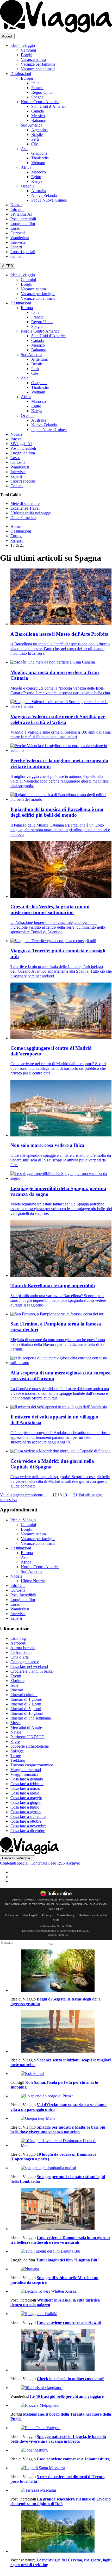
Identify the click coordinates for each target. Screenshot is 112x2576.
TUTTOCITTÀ (37, 1904)
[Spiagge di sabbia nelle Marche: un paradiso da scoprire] (61, 2269)
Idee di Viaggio (23, 1520)
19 (65, 1495)
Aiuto (56, 1920)
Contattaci (39, 1863)
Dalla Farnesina (23, 518)
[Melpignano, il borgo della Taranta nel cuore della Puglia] (61, 2405)
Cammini (28, 50)
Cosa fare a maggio (26, 1798)
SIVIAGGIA (63, 1904)
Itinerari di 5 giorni (26, 1709)
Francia (37, 88)
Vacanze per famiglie (38, 64)
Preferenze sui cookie (93, 1915)
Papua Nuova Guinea (49, 200)
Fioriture (17, 1681)
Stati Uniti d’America (49, 106)
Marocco (39, 172)
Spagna (37, 97)
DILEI (51, 1904)
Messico (38, 116)
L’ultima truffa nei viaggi (31, 513)
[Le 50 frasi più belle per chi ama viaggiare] (61, 2388)
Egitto (36, 177)
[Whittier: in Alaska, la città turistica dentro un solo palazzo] (61, 2291)
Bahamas (39, 120)
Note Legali (30, 1915)
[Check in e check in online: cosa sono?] (61, 2351)
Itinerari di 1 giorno (26, 1699)
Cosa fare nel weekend (29, 1667)
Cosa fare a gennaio (27, 1779)
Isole (14, 1685)
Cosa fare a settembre (28, 1817)
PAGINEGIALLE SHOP (73, 1900)
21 (75, 1495)
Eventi (16, 1676)
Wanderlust (20, 238)
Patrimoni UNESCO (27, 1737)
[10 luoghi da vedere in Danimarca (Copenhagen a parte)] (61, 2143)
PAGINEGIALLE (47, 1900)
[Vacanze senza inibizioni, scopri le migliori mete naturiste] (61, 2032)
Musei (15, 1723)
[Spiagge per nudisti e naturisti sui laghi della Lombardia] (61, 2168)
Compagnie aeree (25, 1662)
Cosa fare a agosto (26, 1812)
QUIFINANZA (80, 1904)
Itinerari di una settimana (31, 1718)
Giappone (39, 153)
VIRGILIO (30, 1900)
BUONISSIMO (98, 1904)
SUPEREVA (56, 1909)
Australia (39, 191)
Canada (38, 111)
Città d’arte (20, 1657)
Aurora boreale (23, 1648)
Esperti (16, 247)
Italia (35, 83)
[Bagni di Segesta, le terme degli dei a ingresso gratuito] (61, 1971)
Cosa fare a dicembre (28, 1831)
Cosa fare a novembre (28, 1826)
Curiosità (18, 233)
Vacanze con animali (38, 69)
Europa (27, 78)
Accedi (7, 36)
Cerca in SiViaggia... (18, 1858)
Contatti (17, 256)
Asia (25, 149)
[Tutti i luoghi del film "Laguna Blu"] (61, 2251)
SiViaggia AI (21, 214)
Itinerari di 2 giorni (26, 1704)
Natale (16, 1732)
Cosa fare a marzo (25, 1788)
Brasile (37, 135)
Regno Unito (42, 92)
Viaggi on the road (26, 1770)
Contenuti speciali (15, 1863)
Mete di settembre (25, 504)
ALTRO (8, 266)
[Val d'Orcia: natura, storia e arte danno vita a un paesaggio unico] (61, 2096)
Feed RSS (57, 1863)
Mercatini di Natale (26, 1727)
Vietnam (38, 163)
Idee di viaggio (23, 45)
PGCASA (95, 1900)
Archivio (73, 1863)
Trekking (18, 1760)
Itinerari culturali (24, 1695)
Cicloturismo (21, 1652)
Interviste (18, 242)
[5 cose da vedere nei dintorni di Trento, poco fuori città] (61, 2468)
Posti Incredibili (23, 1595)
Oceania (28, 186)
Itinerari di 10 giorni (27, 1713)
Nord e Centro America (40, 102)
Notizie (16, 205)
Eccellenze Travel (25, 508)
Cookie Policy (66, 1915)
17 (54, 1495)
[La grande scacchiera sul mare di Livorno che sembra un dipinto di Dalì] (61, 2490)
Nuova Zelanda (44, 195)
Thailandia (40, 158)
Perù (35, 139)
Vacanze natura (33, 60)
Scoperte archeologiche (30, 1746)
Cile (35, 144)
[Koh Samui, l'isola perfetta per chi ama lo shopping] (61, 2074)
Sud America (32, 125)
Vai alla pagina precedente (21, 1495)
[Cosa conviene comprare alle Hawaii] (61, 2314)
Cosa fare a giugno (26, 1802)
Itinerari (17, 1690)
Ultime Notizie (33, 1581)
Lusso (15, 228)
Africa (26, 167)
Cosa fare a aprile (25, 1793)
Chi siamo (11, 1915)
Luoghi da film (23, 224)
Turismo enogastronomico (32, 1765)
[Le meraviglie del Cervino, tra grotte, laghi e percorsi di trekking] (61, 2532)
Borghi (27, 55)
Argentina (39, 130)
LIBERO (17, 1900)
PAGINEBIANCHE (16, 1904)
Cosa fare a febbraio (27, 1784)
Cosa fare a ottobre (26, 1821)
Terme (16, 1756)
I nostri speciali (23, 252)
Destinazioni (21, 74)
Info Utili (18, 1586)
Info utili (17, 210)
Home (15, 526)
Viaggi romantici (24, 1774)
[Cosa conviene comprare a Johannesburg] (61, 2450)
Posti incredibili (23, 219)
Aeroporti (18, 1643)
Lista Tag (18, 1638)
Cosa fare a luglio (25, 1807)
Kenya (37, 181)
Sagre (15, 1742)
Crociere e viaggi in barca (32, 1671)
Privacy (47, 1915)
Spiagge (17, 1751)
